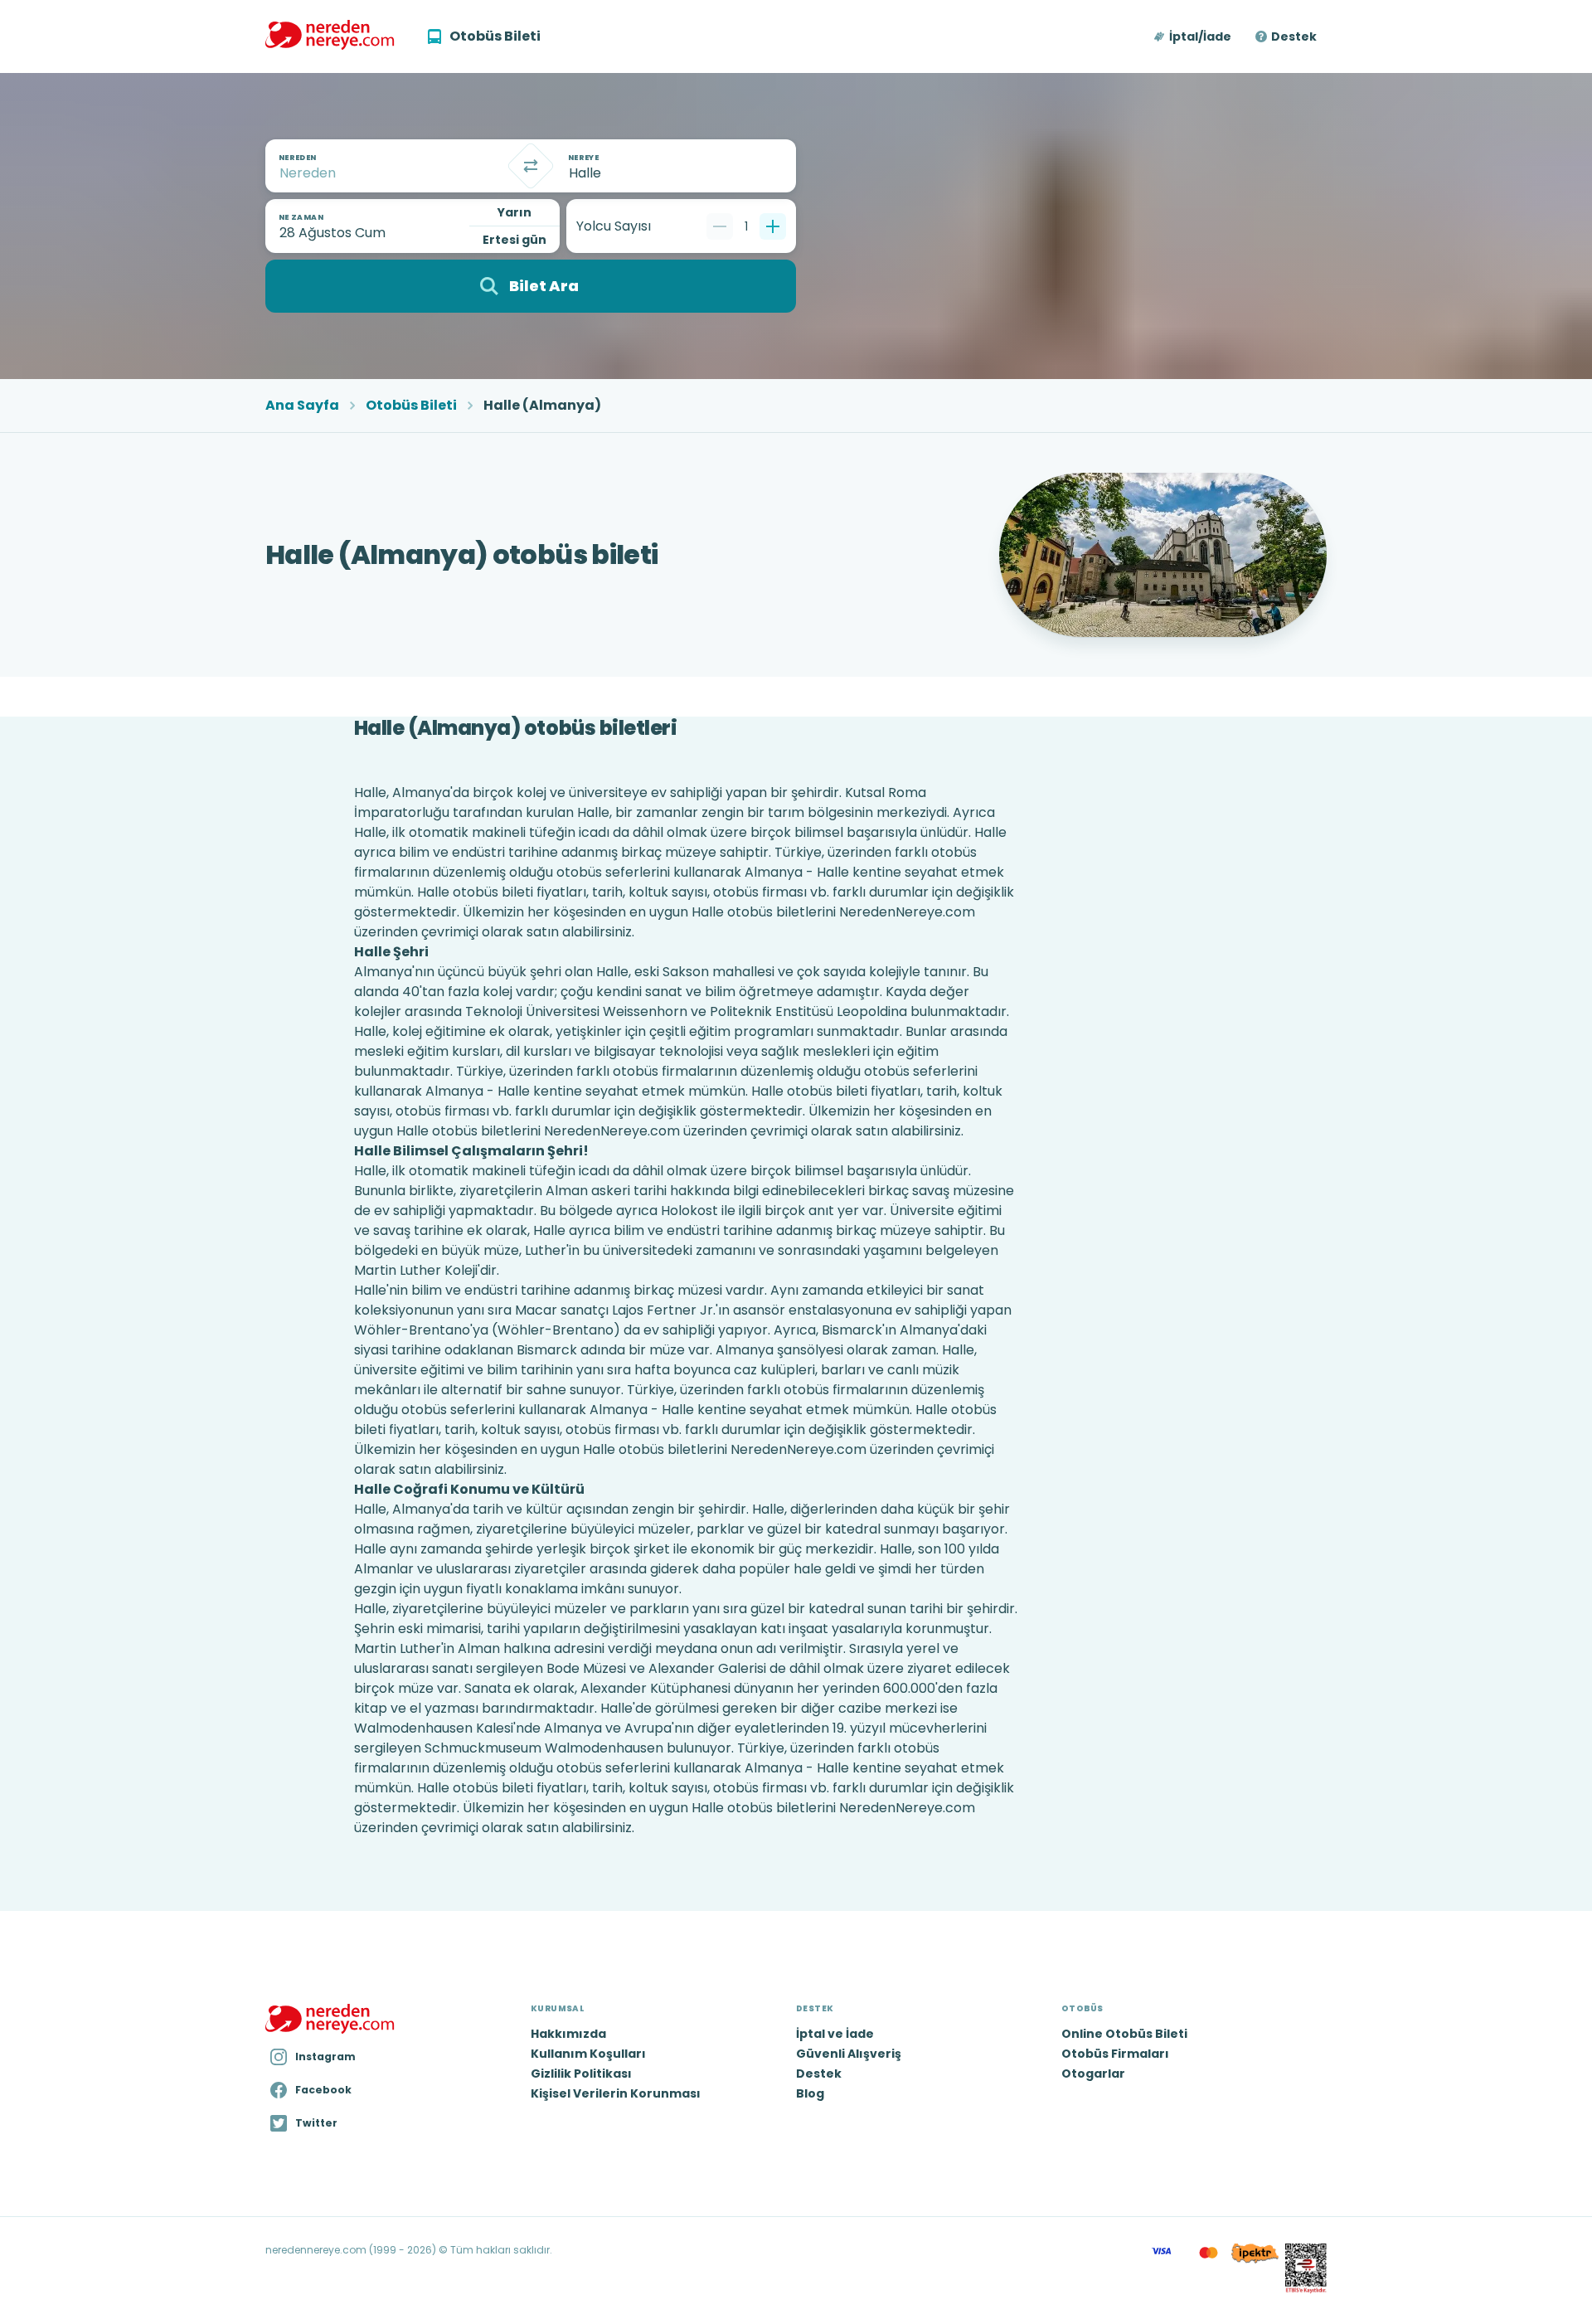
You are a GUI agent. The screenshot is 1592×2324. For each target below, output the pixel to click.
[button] (1194, 36)
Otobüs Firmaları (1115, 2054)
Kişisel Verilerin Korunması (616, 2093)
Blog (810, 2093)
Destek (1294, 36)
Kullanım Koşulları (588, 2054)
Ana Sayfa (302, 406)
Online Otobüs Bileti (1124, 2034)
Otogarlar (1093, 2074)
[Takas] (531, 166)
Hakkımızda (568, 2034)
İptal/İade (1200, 36)
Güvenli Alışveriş (849, 2054)
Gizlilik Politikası (581, 2074)
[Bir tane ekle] (773, 226)
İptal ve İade (835, 2034)
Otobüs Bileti (411, 406)
